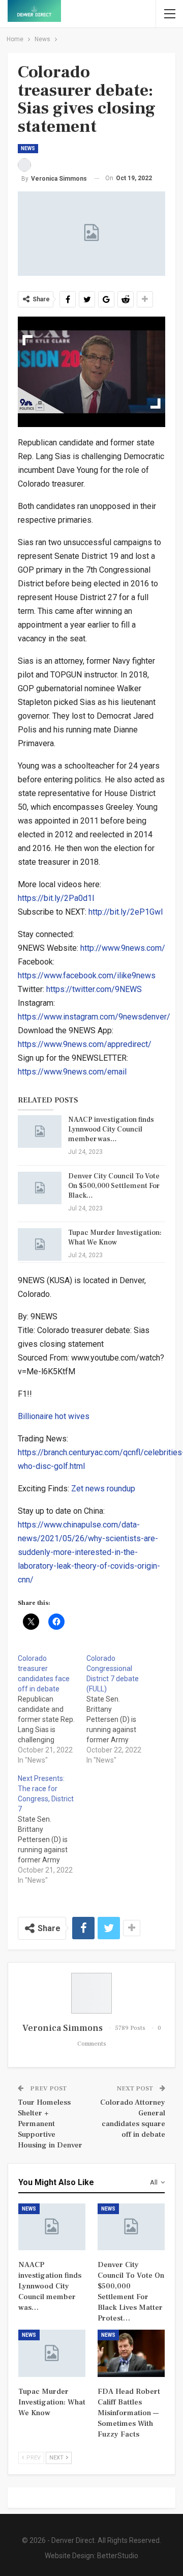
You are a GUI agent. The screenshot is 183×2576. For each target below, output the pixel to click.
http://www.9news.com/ (123, 948)
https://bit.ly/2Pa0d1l (56, 898)
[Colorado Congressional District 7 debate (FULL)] (121, 1709)
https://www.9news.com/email (72, 1072)
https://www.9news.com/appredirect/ (85, 1044)
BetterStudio (118, 2556)
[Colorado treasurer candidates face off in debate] (52, 1709)
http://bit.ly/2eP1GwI (126, 912)
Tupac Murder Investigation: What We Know (115, 1238)
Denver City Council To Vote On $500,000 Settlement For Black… (114, 1186)
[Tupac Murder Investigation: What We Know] (40, 1244)
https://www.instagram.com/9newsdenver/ (94, 1017)
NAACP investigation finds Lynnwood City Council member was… (111, 1129)
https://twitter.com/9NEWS (94, 989)
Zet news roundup (103, 1489)
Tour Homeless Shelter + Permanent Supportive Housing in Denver (50, 2124)
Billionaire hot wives (54, 1416)
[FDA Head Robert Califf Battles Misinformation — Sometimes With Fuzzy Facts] (131, 2353)
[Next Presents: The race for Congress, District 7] (52, 1829)
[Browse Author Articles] (91, 1993)
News (28, 148)
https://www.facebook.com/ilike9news (87, 975)
